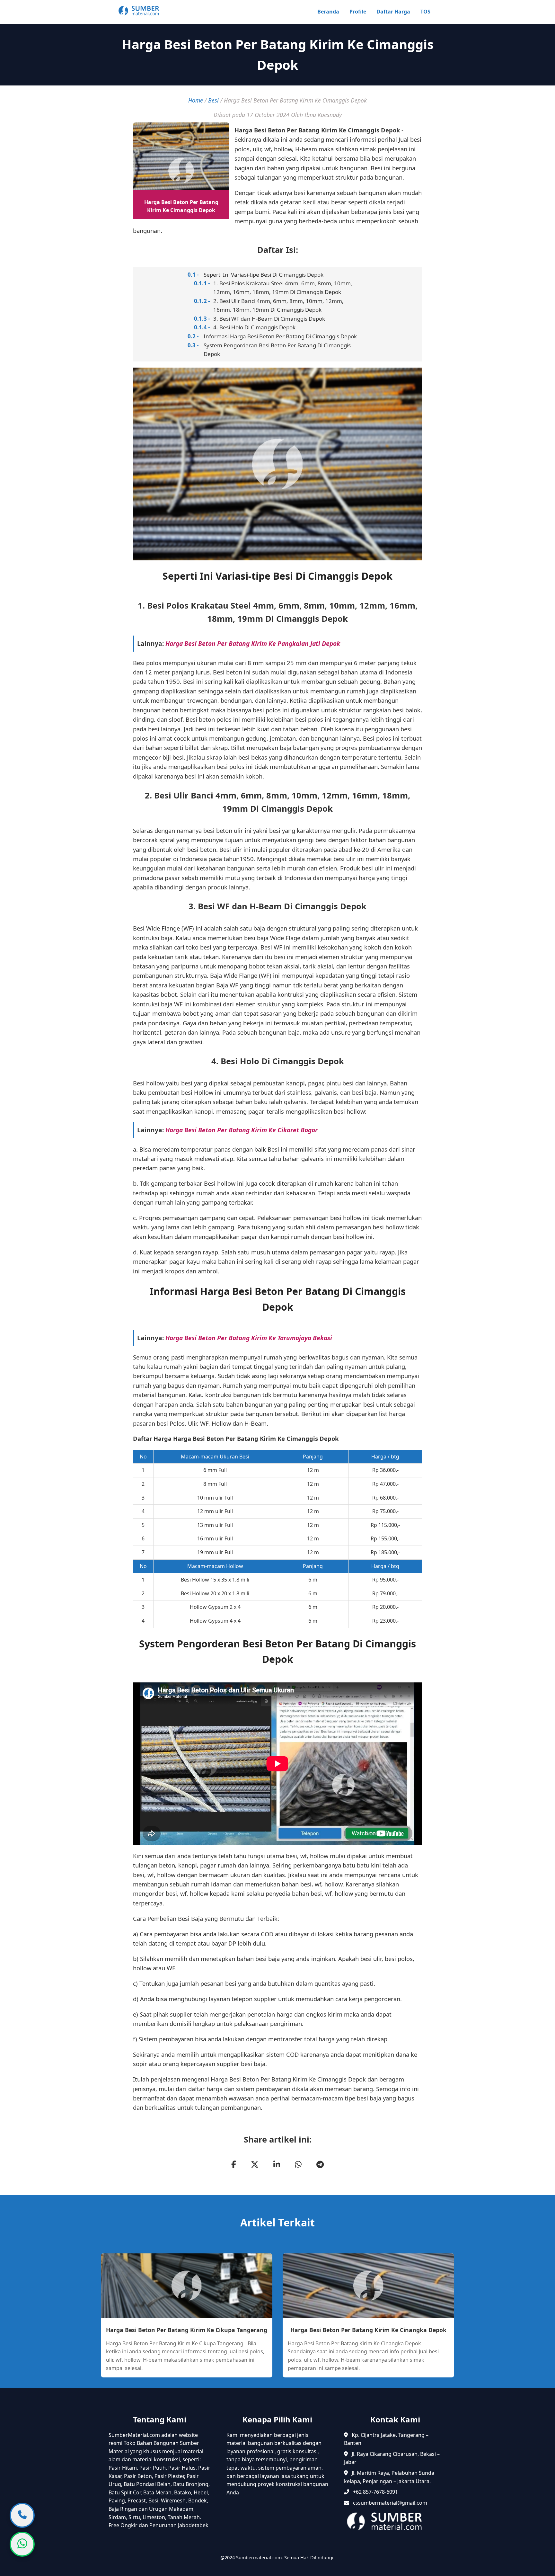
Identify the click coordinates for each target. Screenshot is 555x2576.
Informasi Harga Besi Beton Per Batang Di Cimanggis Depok (280, 336)
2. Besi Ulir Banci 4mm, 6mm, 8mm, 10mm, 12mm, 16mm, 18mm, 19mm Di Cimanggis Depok (278, 305)
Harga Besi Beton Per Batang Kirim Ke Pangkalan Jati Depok (253, 643)
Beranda (328, 12)
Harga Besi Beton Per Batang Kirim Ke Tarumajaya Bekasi (249, 1338)
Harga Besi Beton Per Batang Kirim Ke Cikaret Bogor (242, 1130)
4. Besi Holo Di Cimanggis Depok (254, 327)
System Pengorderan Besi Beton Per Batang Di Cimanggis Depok (277, 350)
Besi (213, 100)
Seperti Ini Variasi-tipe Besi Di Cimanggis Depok (264, 275)
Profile (358, 12)
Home (196, 100)
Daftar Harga (393, 12)
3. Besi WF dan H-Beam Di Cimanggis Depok (269, 319)
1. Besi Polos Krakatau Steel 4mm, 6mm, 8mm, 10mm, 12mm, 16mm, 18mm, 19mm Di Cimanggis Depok (283, 288)
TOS (425, 12)
